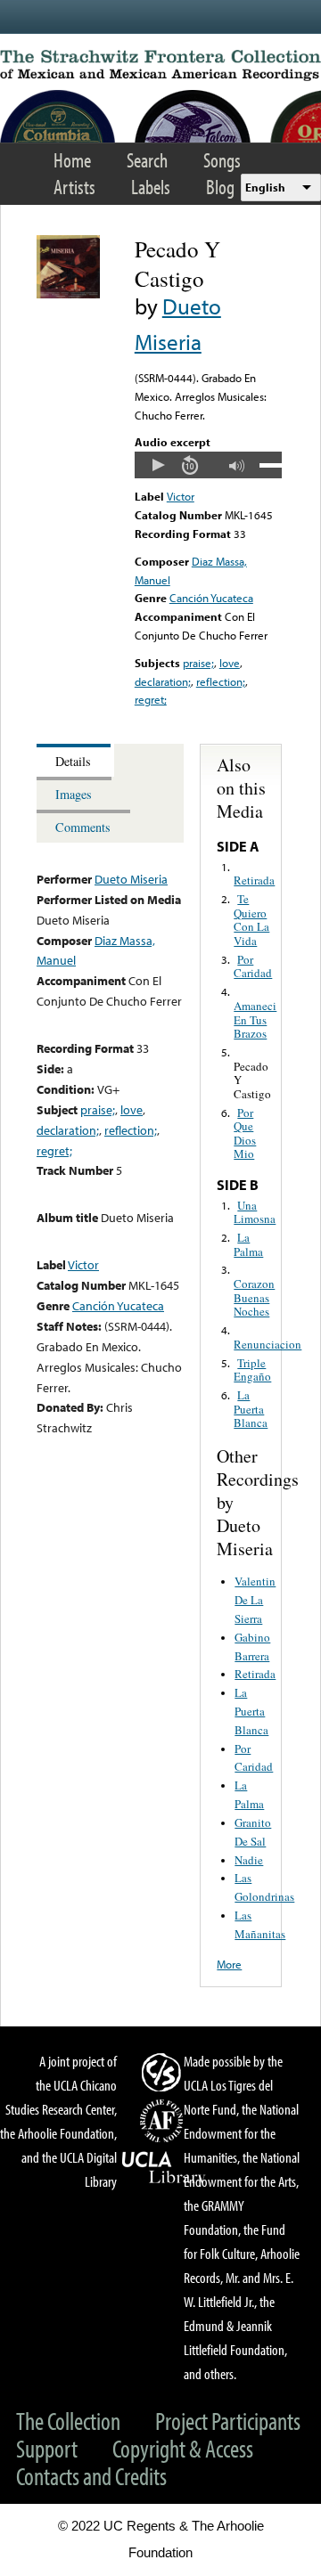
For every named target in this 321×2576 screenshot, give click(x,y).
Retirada (254, 880)
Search (147, 160)
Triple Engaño (252, 1370)
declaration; (163, 681)
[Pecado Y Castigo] (68, 294)
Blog (220, 187)
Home (72, 160)
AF (164, 2121)
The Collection (68, 2421)
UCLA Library (164, 2168)
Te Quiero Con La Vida (251, 920)
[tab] (75, 760)
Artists (74, 187)
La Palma (248, 1244)
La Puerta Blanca (251, 1409)
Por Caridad (253, 966)
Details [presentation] (73, 761)
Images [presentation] (74, 794)
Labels (151, 187)
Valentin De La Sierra (255, 1600)
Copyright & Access (183, 2448)
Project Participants (228, 2421)
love (230, 663)
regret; (151, 699)
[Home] (160, 65)
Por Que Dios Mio (245, 1133)
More (229, 1964)
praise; (198, 663)
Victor (181, 496)
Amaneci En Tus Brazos (255, 1019)
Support (47, 2448)
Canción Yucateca (211, 598)
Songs (222, 160)
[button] (158, 465)
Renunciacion (267, 1344)
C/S (164, 2072)
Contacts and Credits (91, 2476)
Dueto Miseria (131, 879)
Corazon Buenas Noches (254, 1297)
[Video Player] (208, 465)
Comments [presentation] (83, 827)
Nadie (249, 1860)
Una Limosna (255, 1212)
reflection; (221, 681)
